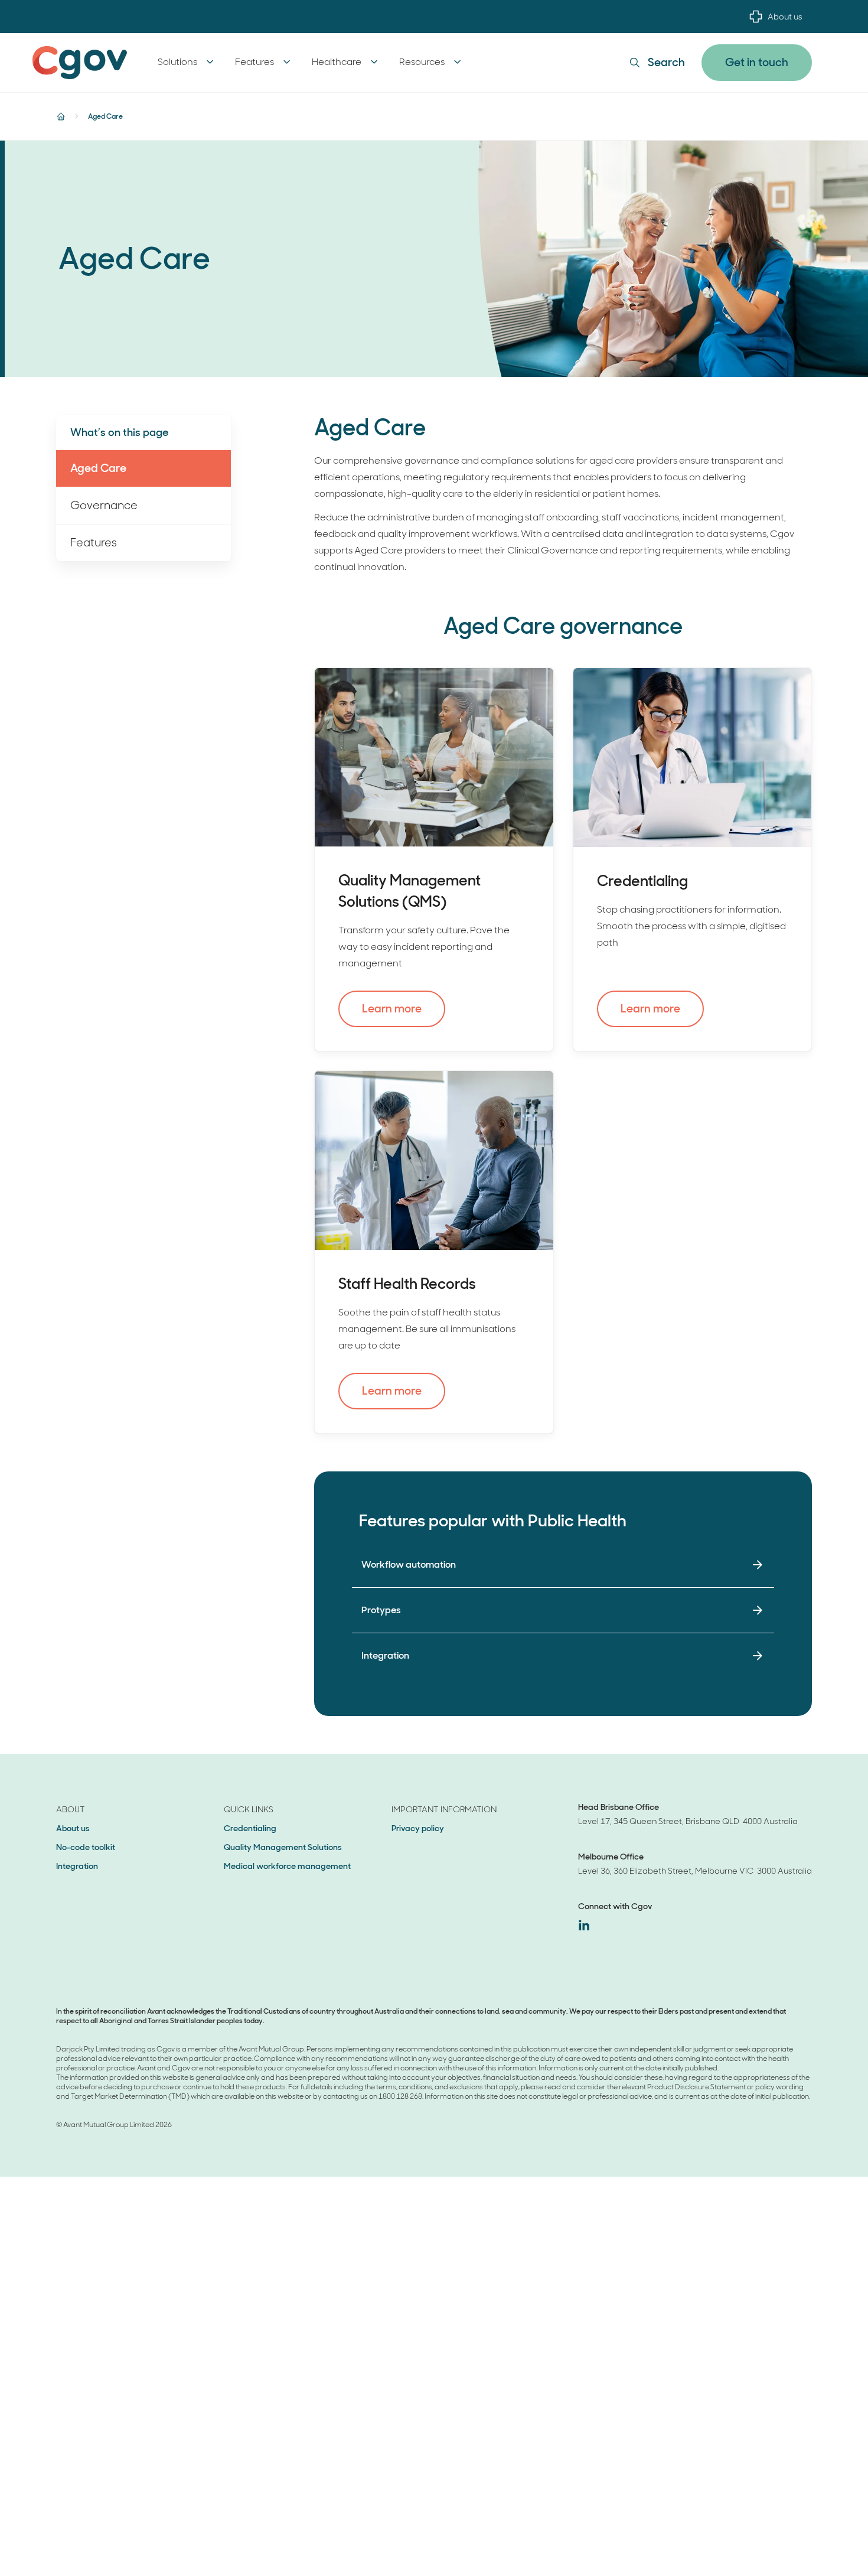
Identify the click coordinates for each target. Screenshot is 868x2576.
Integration (77, 1866)
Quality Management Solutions (283, 1847)
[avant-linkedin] (584, 1925)
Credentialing (250, 1828)
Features (94, 543)
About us (785, 17)
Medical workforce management (287, 1866)
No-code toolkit (86, 1847)
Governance (104, 505)
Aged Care (98, 468)
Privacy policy (418, 1828)
